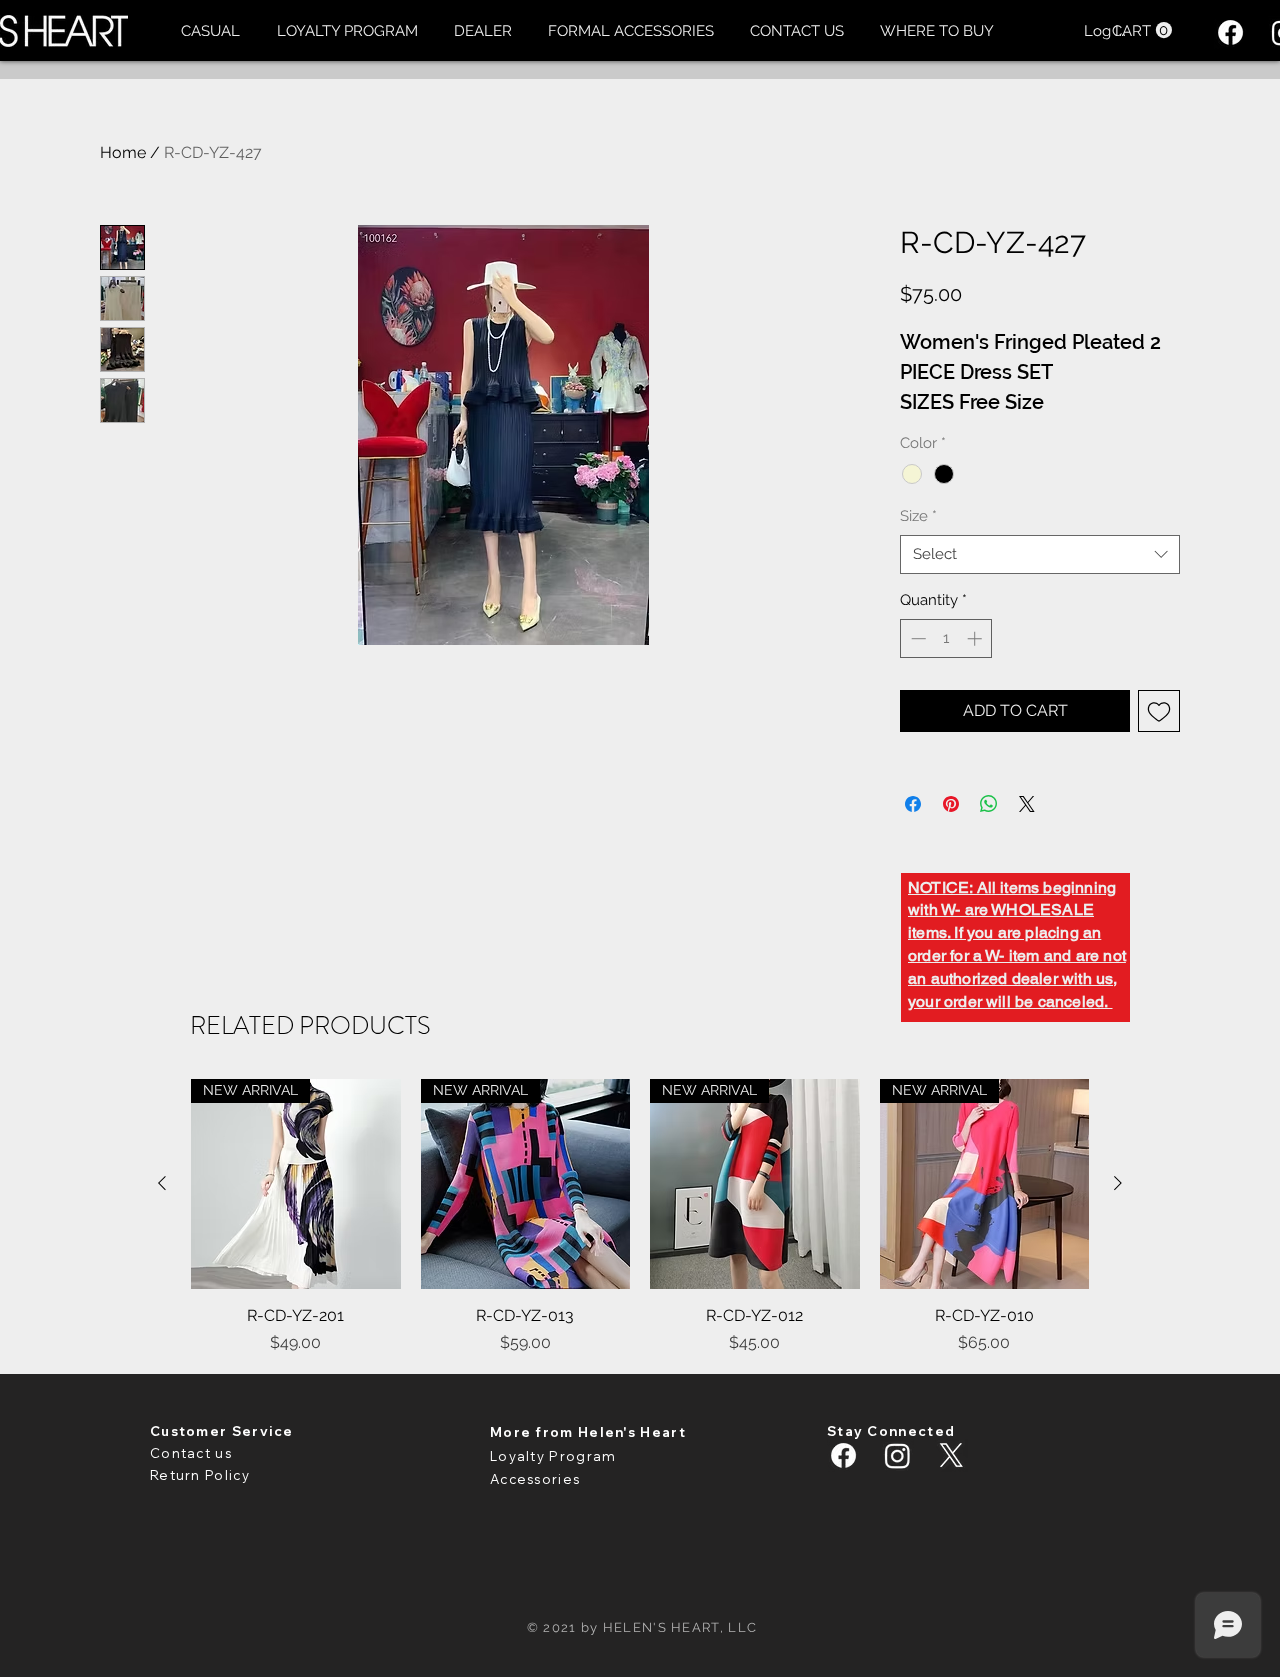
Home (123, 152)
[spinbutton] (946, 638)
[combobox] (1040, 554)
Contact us (191, 1453)
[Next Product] (1118, 1183)
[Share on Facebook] (913, 804)
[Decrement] (916, 638)
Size (918, 516)
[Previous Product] (162, 1183)
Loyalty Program (553, 1456)
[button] (210, 31)
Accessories (535, 1479)
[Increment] (976, 638)
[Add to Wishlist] (1159, 711)
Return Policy (200, 1475)
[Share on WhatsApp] (989, 804)
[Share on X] (1027, 804)
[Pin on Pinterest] (951, 804)
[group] (640, 1217)
